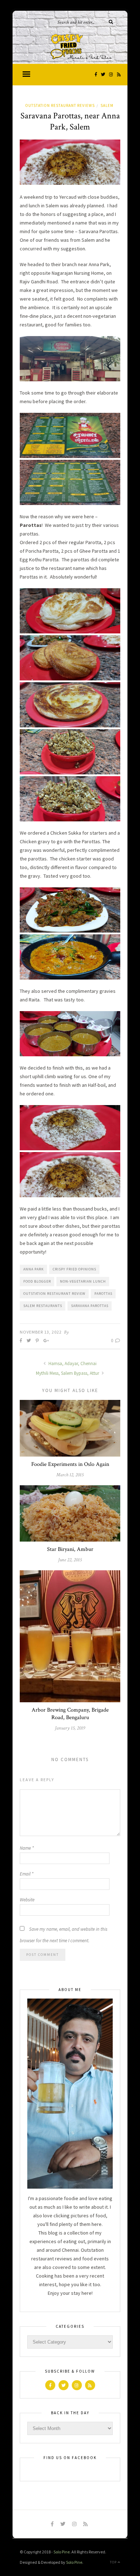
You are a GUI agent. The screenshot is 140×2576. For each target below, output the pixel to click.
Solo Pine (62, 2552)
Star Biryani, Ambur (70, 1549)
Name (27, 1848)
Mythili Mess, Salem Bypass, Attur (68, 1373)
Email (27, 1874)
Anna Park (34, 1269)
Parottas (103, 1294)
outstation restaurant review (54, 1294)
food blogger (37, 1281)
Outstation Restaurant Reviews (60, 105)
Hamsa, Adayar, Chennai (72, 1364)
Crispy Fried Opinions (74, 1269)
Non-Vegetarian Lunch (83, 1281)
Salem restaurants (43, 1306)
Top (114, 2562)
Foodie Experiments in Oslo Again (70, 1464)
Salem (107, 105)
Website (27, 1900)
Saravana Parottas (90, 1306)
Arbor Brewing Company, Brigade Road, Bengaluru (70, 1714)
